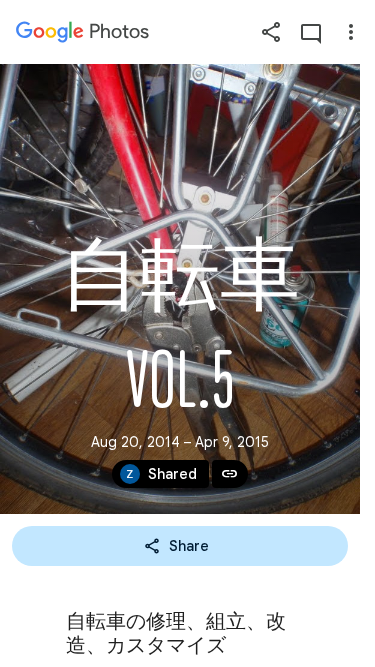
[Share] (271, 32)
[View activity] (311, 32)
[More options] (351, 32)
